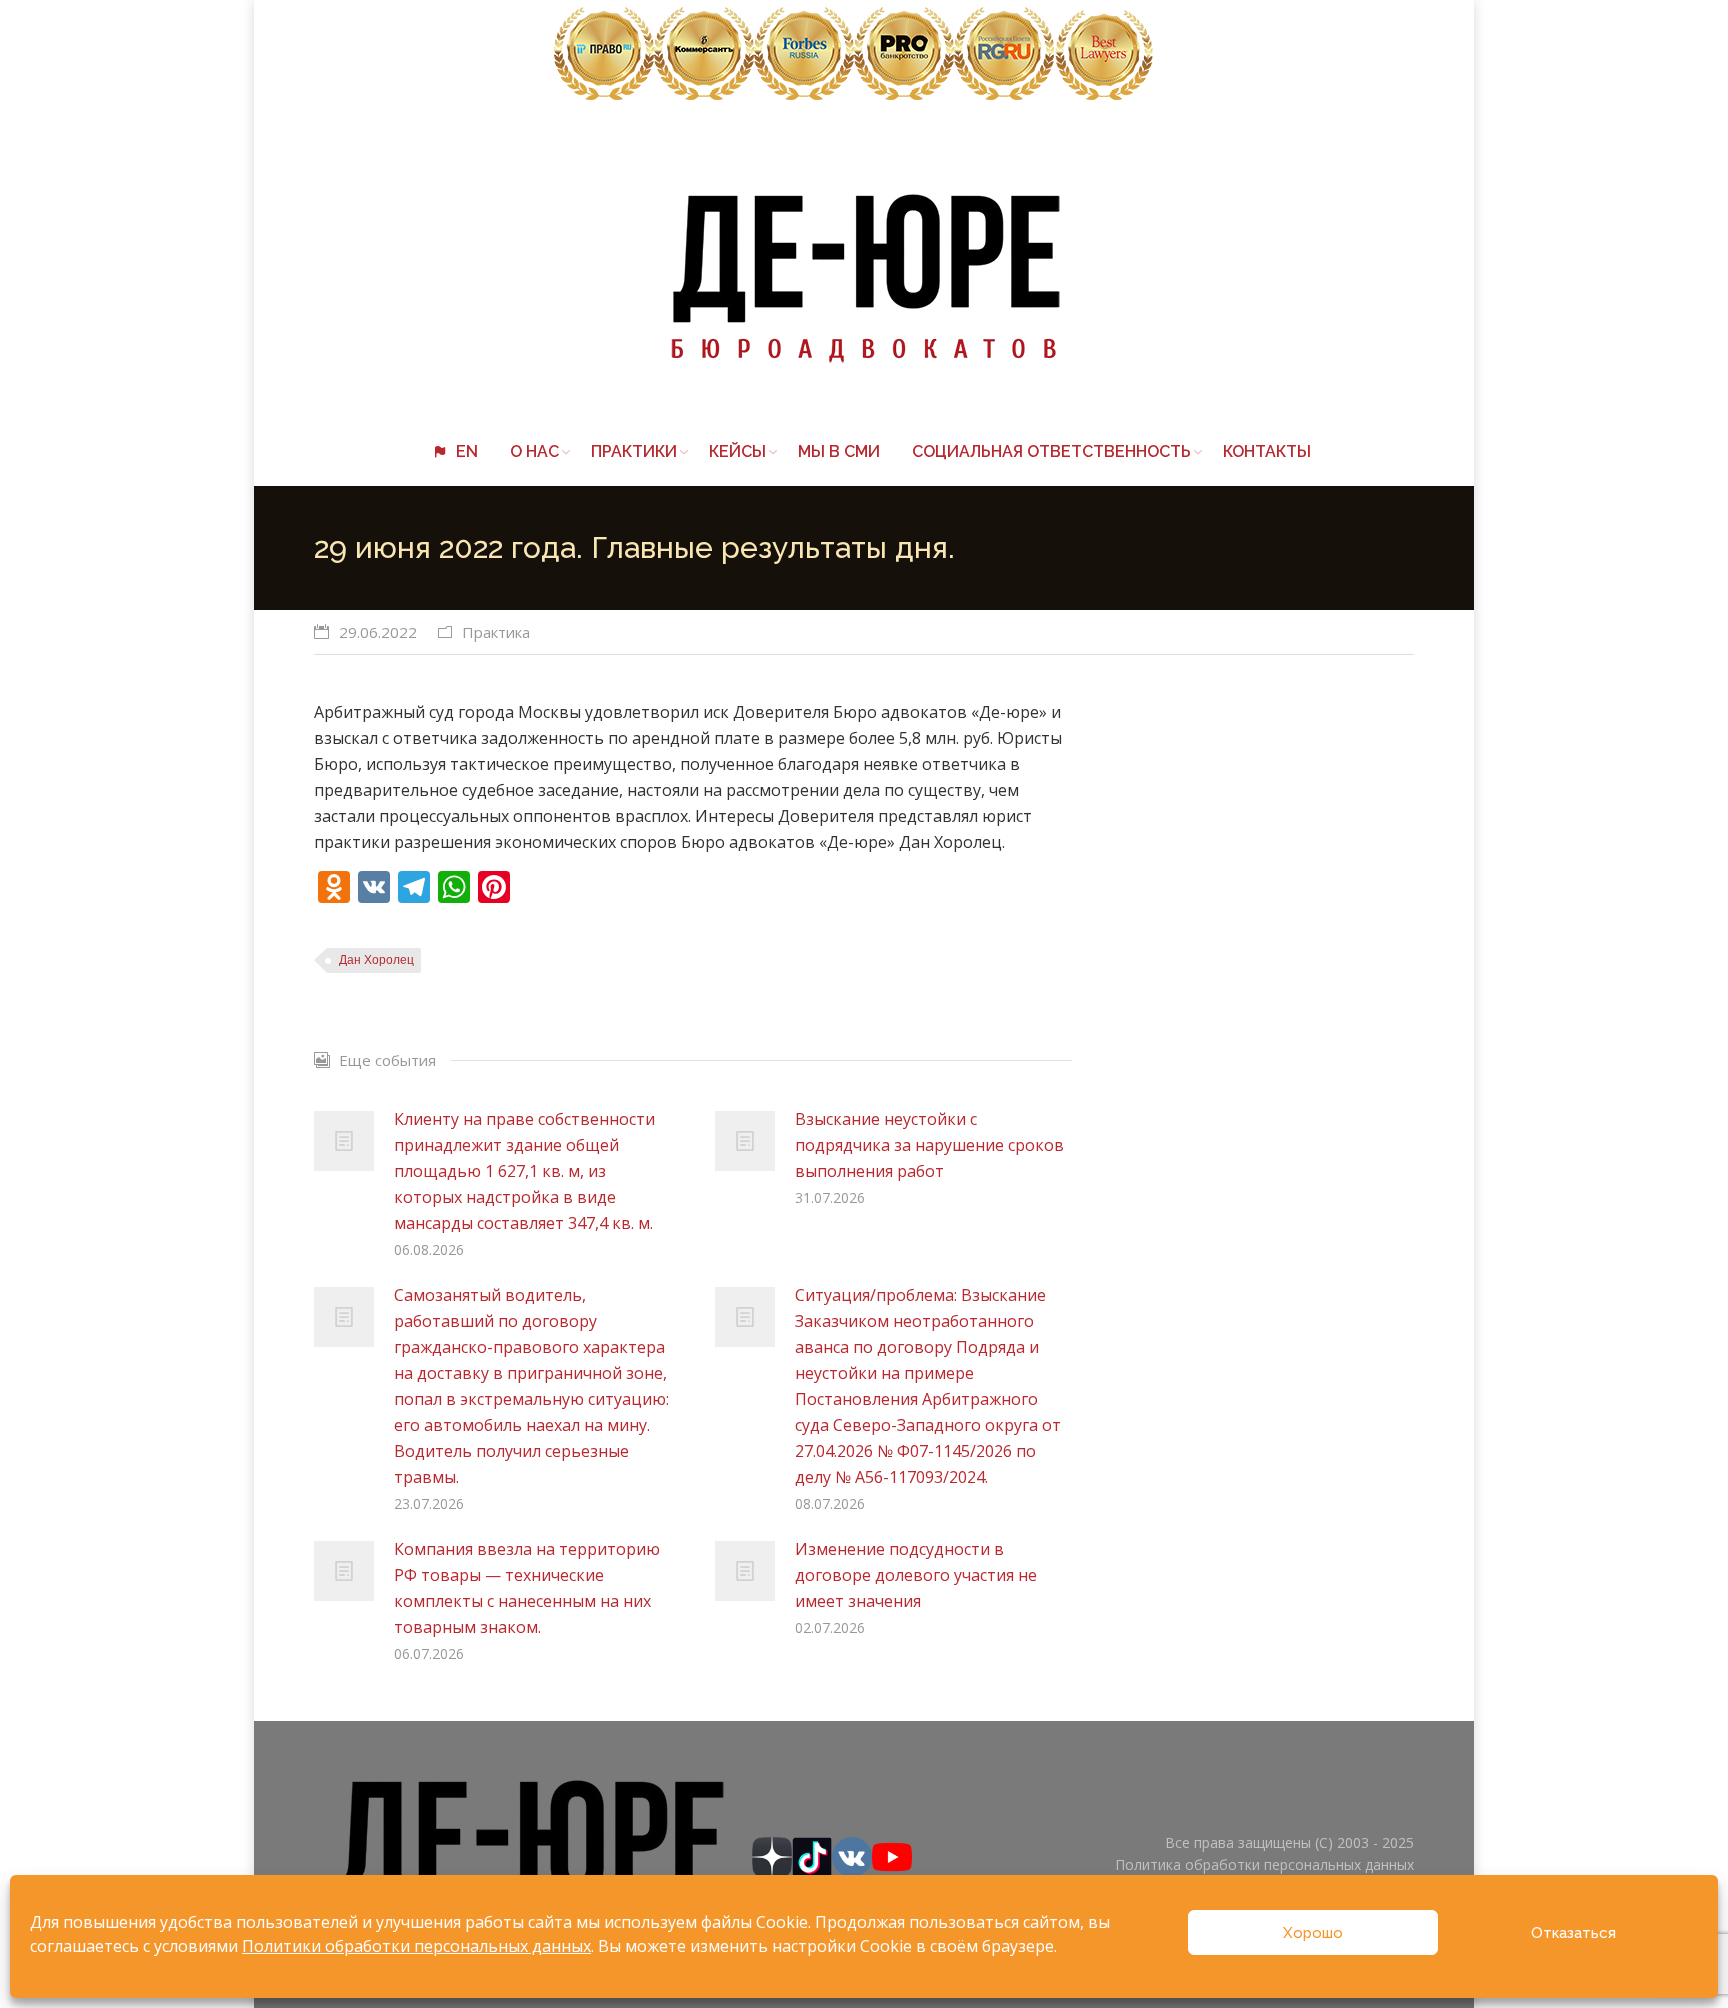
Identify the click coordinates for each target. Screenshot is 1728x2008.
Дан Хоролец (376, 960)
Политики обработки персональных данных (416, 1946)
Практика (496, 632)
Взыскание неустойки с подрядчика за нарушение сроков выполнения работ (929, 1145)
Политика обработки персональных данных (1264, 1864)
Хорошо (1313, 1933)
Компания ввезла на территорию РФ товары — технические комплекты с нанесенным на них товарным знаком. (527, 1588)
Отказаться (1573, 1933)
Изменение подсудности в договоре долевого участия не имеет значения (916, 1575)
